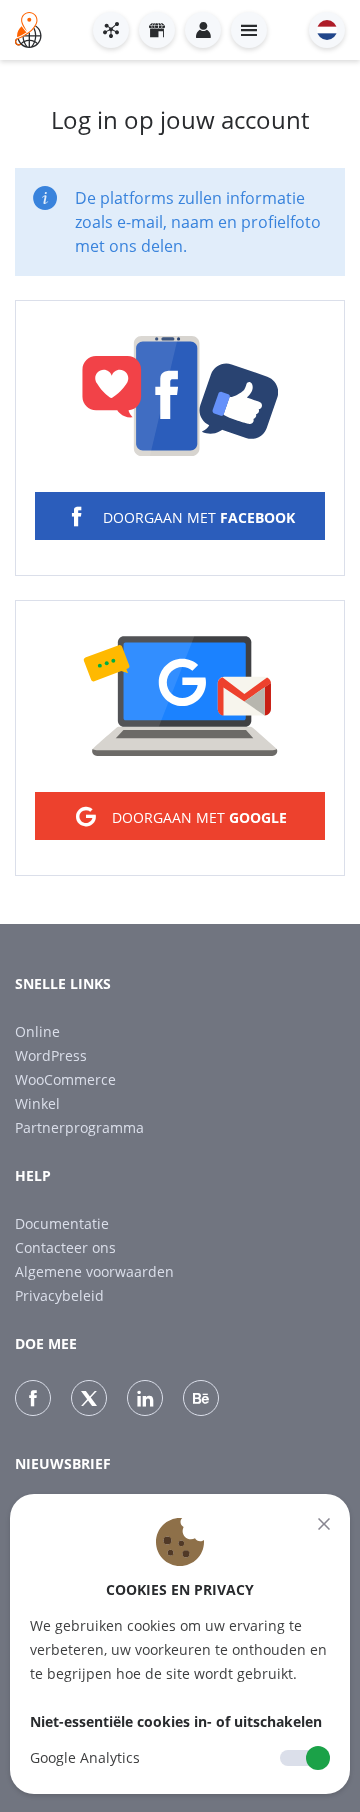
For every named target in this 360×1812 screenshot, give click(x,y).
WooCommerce (65, 1079)
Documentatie (62, 1223)
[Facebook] (33, 1398)
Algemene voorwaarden (94, 1271)
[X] (89, 1398)
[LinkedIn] (145, 1398)
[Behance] (201, 1398)
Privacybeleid (59, 1295)
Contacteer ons (65, 1247)
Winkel (37, 1103)
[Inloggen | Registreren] (203, 30)
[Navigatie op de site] (249, 30)
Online (37, 1031)
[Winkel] (157, 30)
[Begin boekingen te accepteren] (111, 30)
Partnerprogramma (79, 1127)
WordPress (51, 1055)
